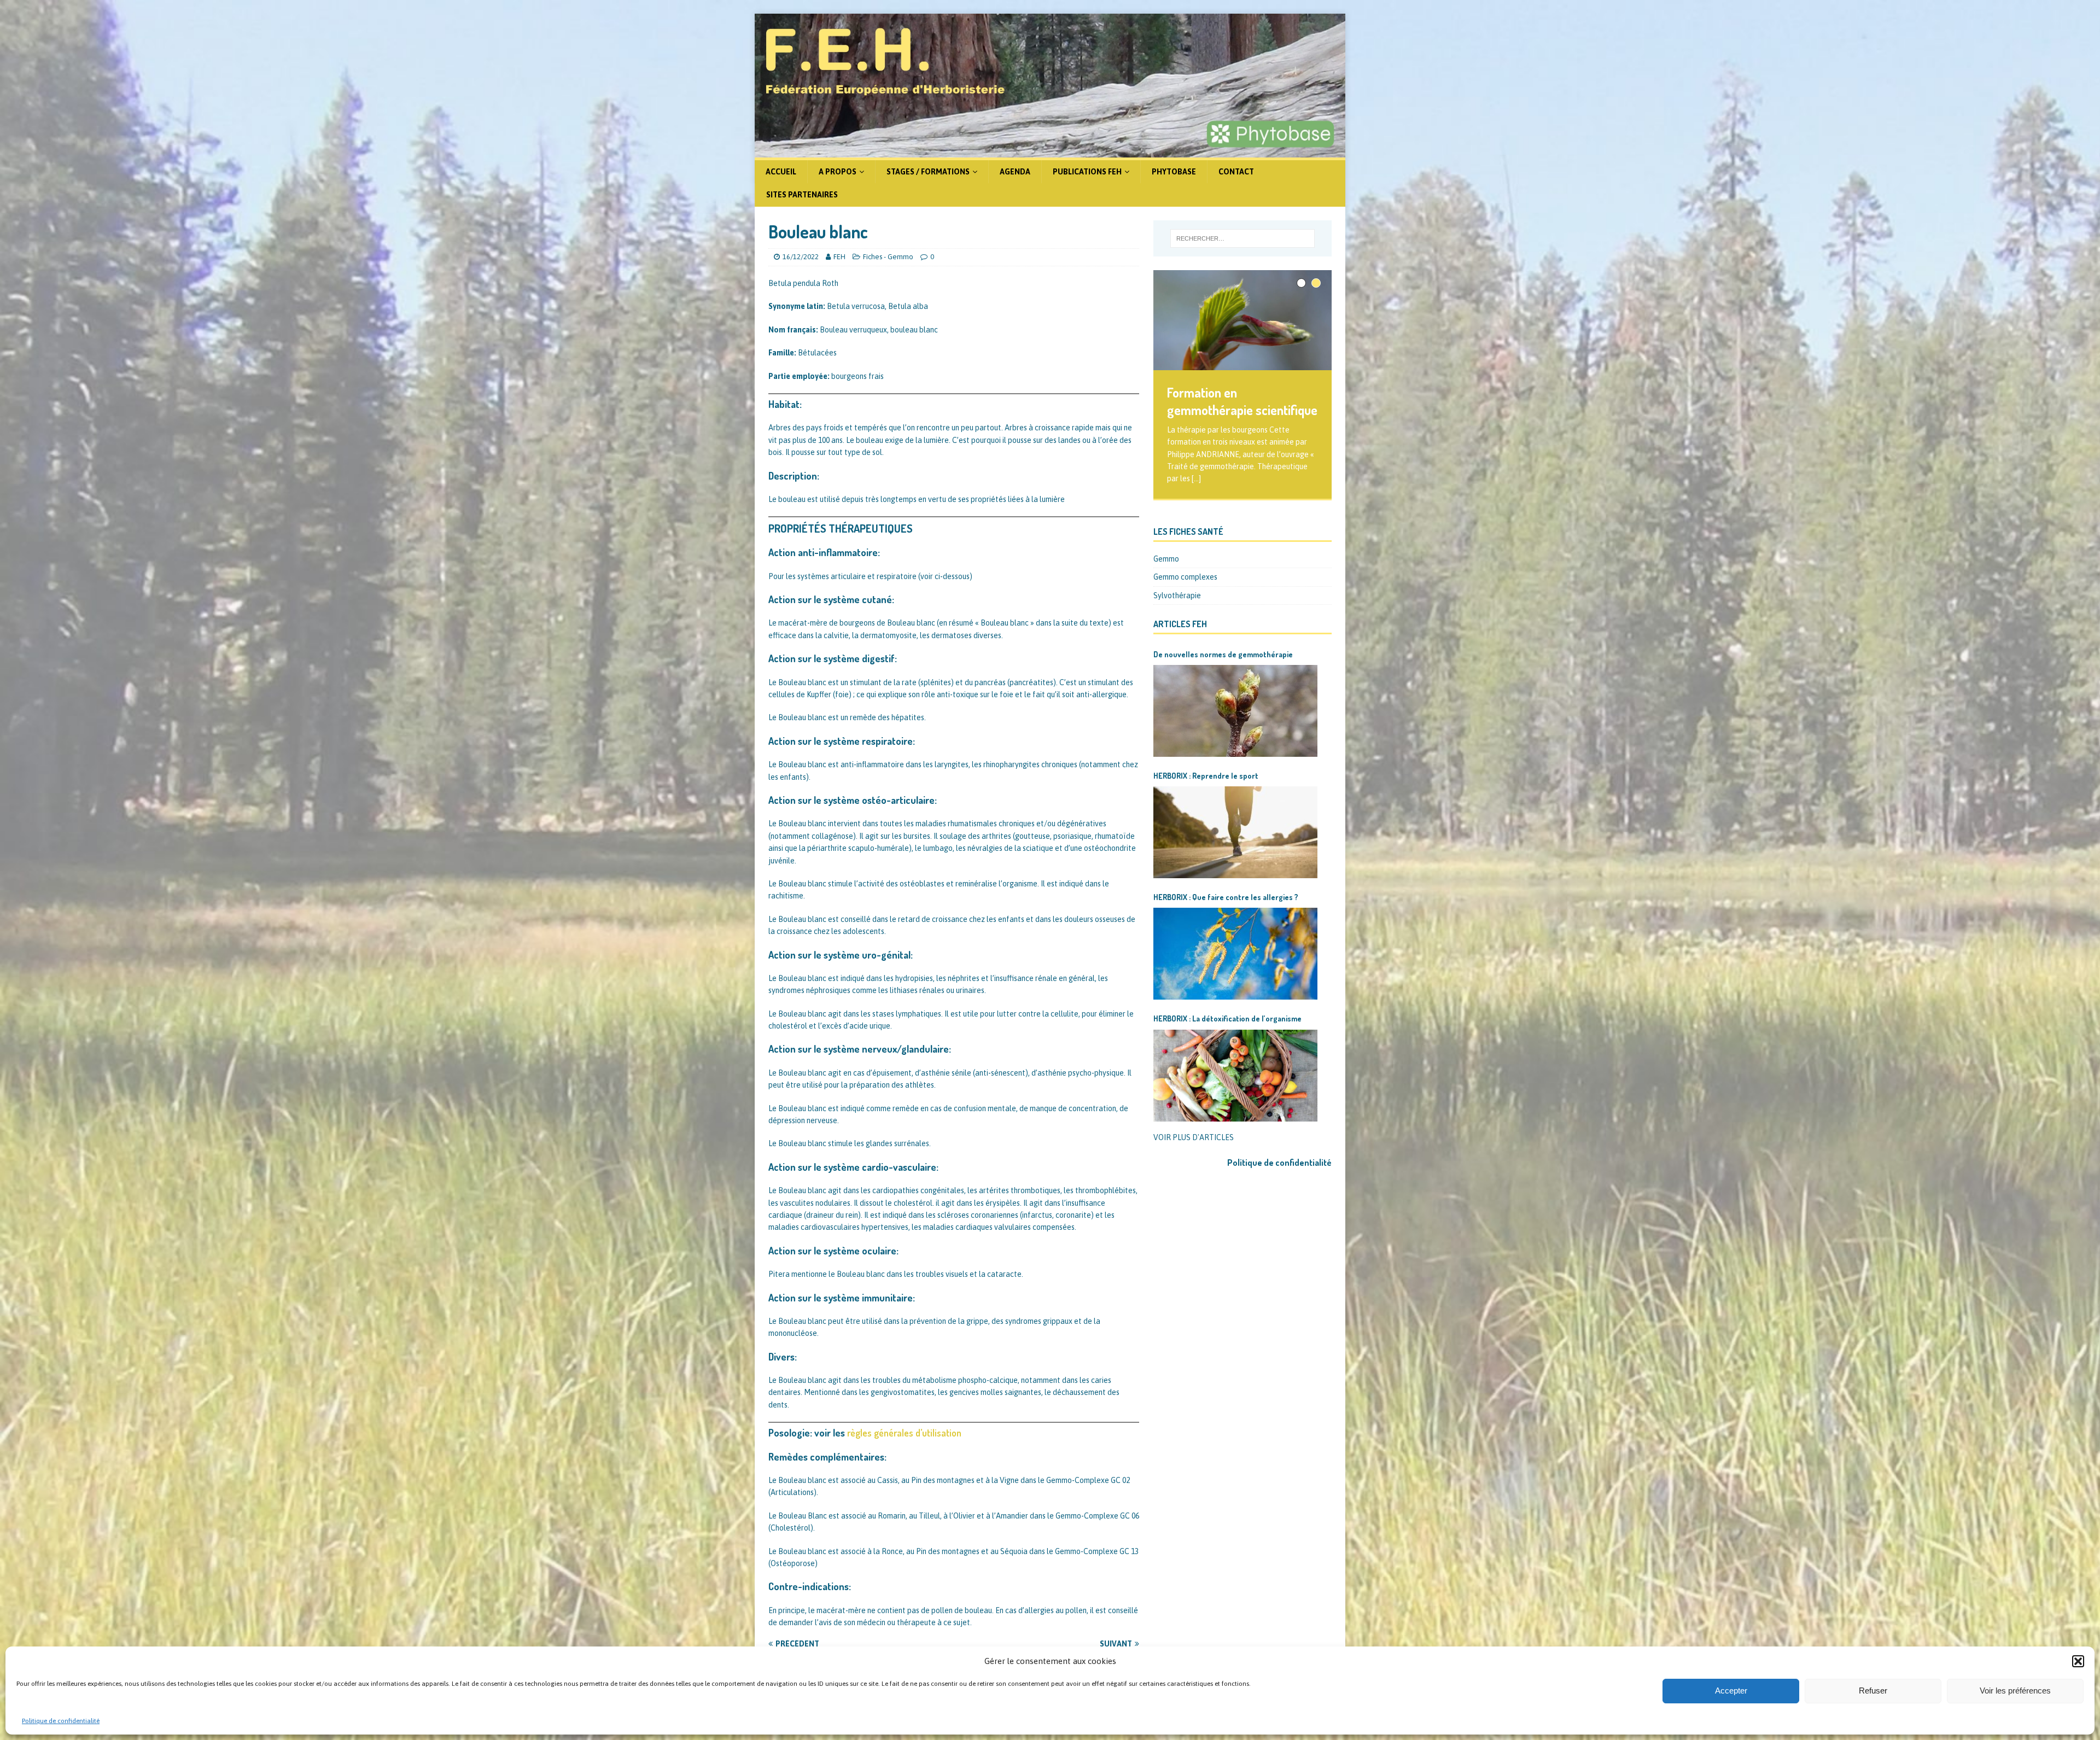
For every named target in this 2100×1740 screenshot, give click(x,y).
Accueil (781, 172)
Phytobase (1174, 172)
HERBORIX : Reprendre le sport (1206, 776)
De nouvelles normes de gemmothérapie (1223, 654)
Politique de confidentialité (61, 1721)
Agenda (1015, 172)
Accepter (1731, 1691)
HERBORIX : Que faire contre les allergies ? (1226, 897)
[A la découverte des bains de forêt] (1242, 320)
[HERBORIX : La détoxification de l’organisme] (1235, 1076)
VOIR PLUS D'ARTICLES (1194, 1137)
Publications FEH (1087, 172)
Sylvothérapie (1177, 595)
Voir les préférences (2015, 1691)
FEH (839, 257)
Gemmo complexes (1185, 577)
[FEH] (1050, 151)
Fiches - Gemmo (888, 257)
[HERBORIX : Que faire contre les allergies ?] (1235, 954)
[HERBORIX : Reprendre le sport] (1235, 832)
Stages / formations (928, 172)
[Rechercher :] (1242, 238)
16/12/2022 (801, 257)
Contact (1236, 172)
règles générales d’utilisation (904, 1433)
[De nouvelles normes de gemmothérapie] (1235, 711)
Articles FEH (1180, 624)
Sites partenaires (802, 195)
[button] (2078, 1661)
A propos (838, 172)
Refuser (1873, 1691)
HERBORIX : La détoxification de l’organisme (1227, 1018)
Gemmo (1166, 559)
